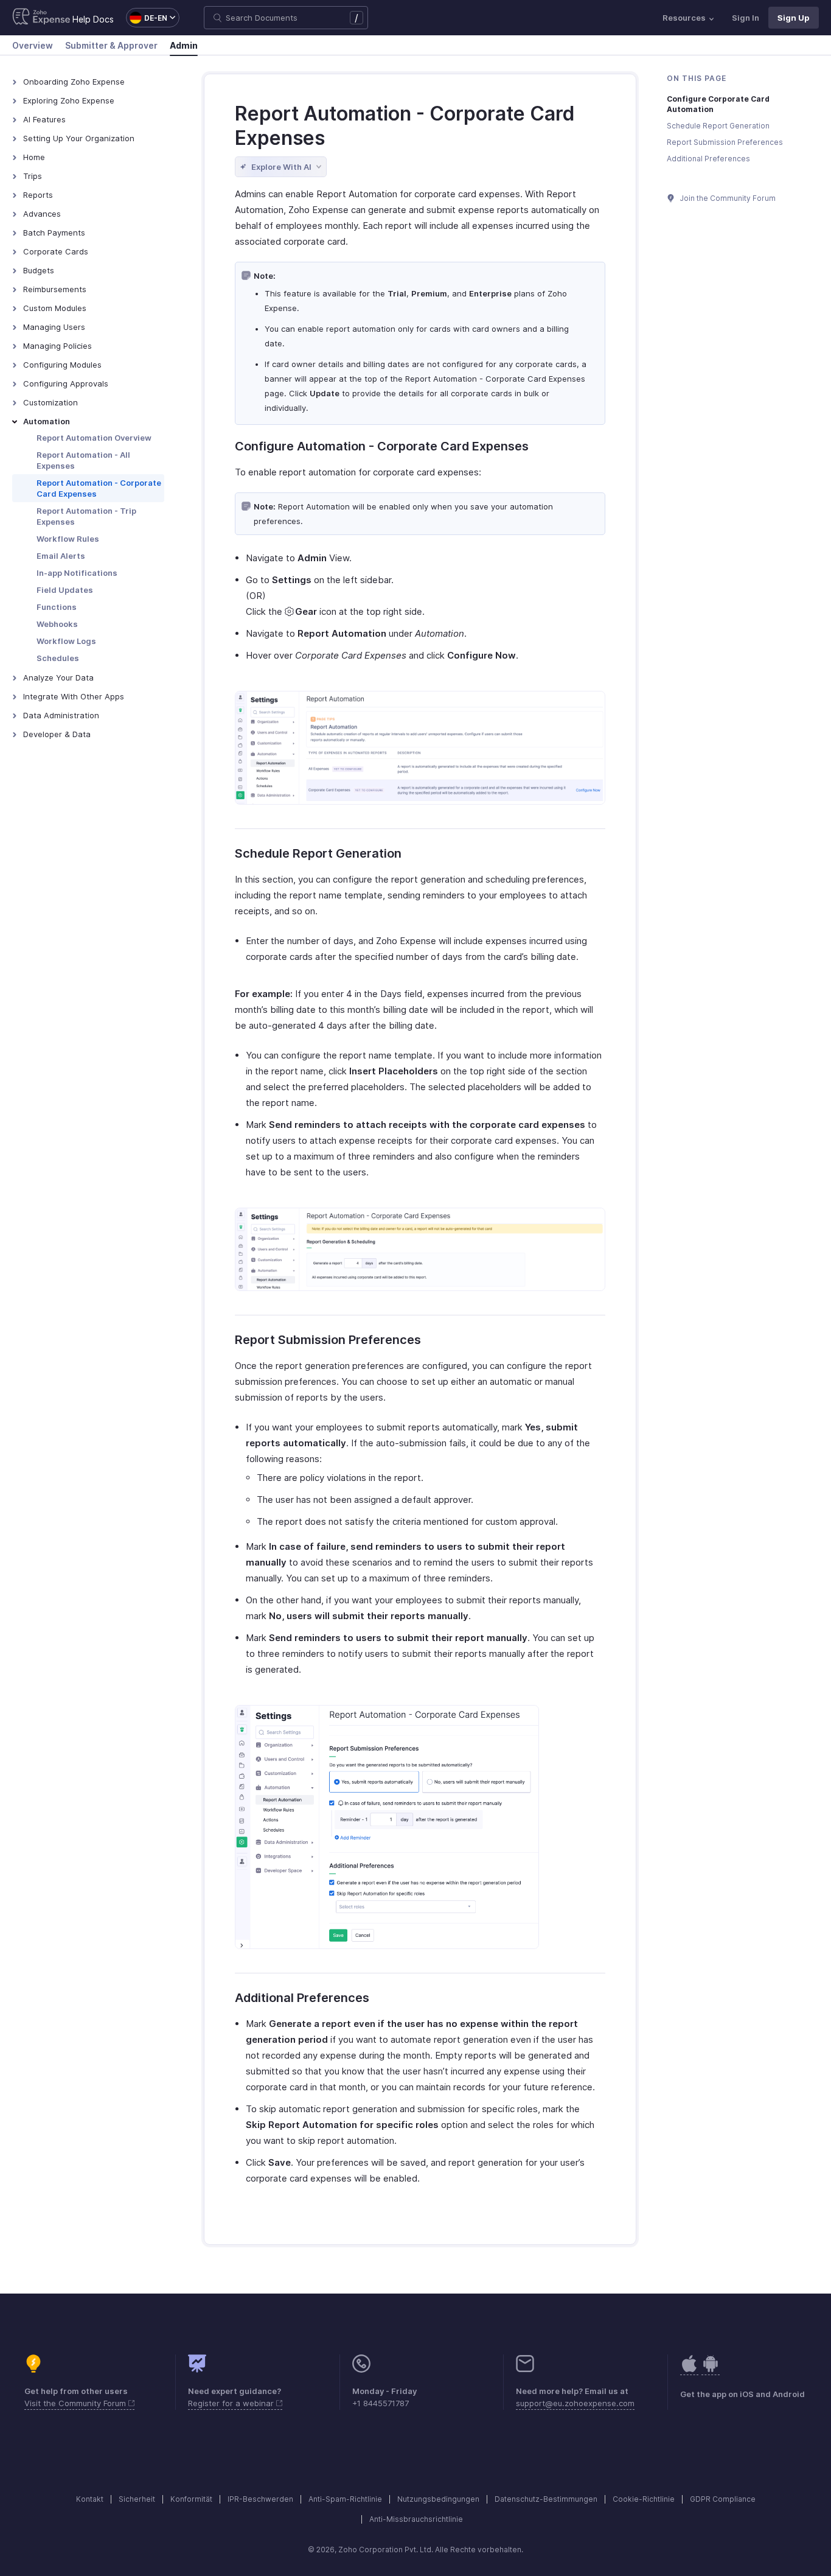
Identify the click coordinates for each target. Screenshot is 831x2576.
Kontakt (90, 2499)
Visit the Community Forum (76, 2403)
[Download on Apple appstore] (711, 2370)
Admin (184, 45)
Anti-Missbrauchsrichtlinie (416, 2519)
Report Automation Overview (94, 438)
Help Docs (93, 19)
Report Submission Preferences (328, 1340)
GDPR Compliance (723, 2499)
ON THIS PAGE (697, 78)
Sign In (746, 18)
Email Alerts (61, 556)
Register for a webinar (232, 2403)
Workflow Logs (66, 641)
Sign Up (794, 18)
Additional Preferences (302, 1998)
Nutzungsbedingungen (438, 2499)
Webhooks (57, 624)
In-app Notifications (77, 573)
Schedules (58, 658)
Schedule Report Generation (318, 853)
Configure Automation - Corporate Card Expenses (382, 446)
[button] (147, 18)
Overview (33, 45)
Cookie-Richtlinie (644, 2499)
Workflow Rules (68, 539)
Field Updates (65, 590)
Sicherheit (137, 2499)
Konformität (191, 2499)
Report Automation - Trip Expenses (86, 516)
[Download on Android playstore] (689, 2370)
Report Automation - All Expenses (83, 460)
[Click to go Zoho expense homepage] (41, 18)
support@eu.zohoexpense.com (575, 2403)
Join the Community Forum (727, 198)
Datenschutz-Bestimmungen (546, 2499)
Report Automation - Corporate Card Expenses (99, 488)
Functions (57, 607)
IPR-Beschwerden (260, 2499)
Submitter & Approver (111, 45)
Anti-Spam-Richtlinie (345, 2499)
